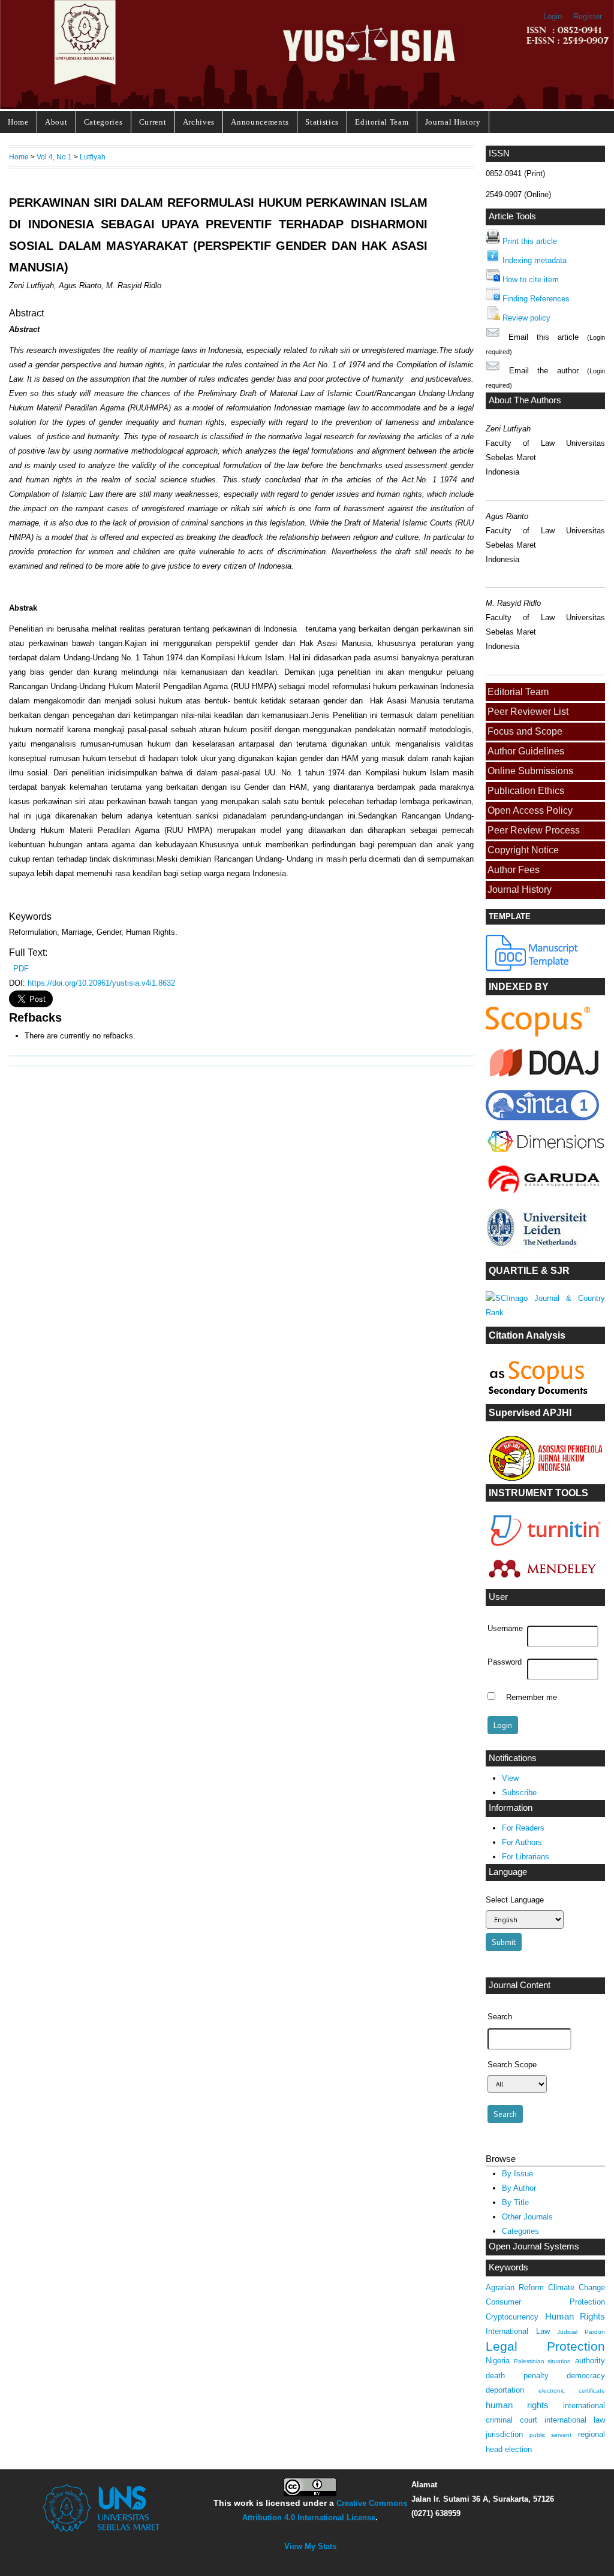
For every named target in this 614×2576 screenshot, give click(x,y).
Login (553, 16)
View (510, 1778)
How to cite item (531, 280)
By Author (519, 2188)
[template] (532, 969)
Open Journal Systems (534, 2246)
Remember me (532, 1698)
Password (505, 1662)
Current (153, 122)
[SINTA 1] (546, 1154)
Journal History (453, 122)
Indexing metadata (535, 260)
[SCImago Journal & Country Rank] (545, 1313)
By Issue (517, 2174)
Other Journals (527, 2217)
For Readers (523, 1828)
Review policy (526, 318)
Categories (103, 122)
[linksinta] (546, 1079)
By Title (515, 2202)
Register (588, 16)
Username (505, 1629)
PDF (21, 969)
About (56, 122)
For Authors (522, 1842)
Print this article (530, 241)
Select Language (515, 1900)
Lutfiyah (93, 157)
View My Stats (310, 2546)
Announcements (260, 122)
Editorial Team (382, 122)
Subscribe (519, 1793)
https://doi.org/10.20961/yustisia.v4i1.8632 (101, 983)
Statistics (322, 122)
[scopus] (538, 1034)
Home (18, 122)
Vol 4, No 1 (54, 157)
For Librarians (526, 1857)
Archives (199, 122)
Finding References (536, 299)
